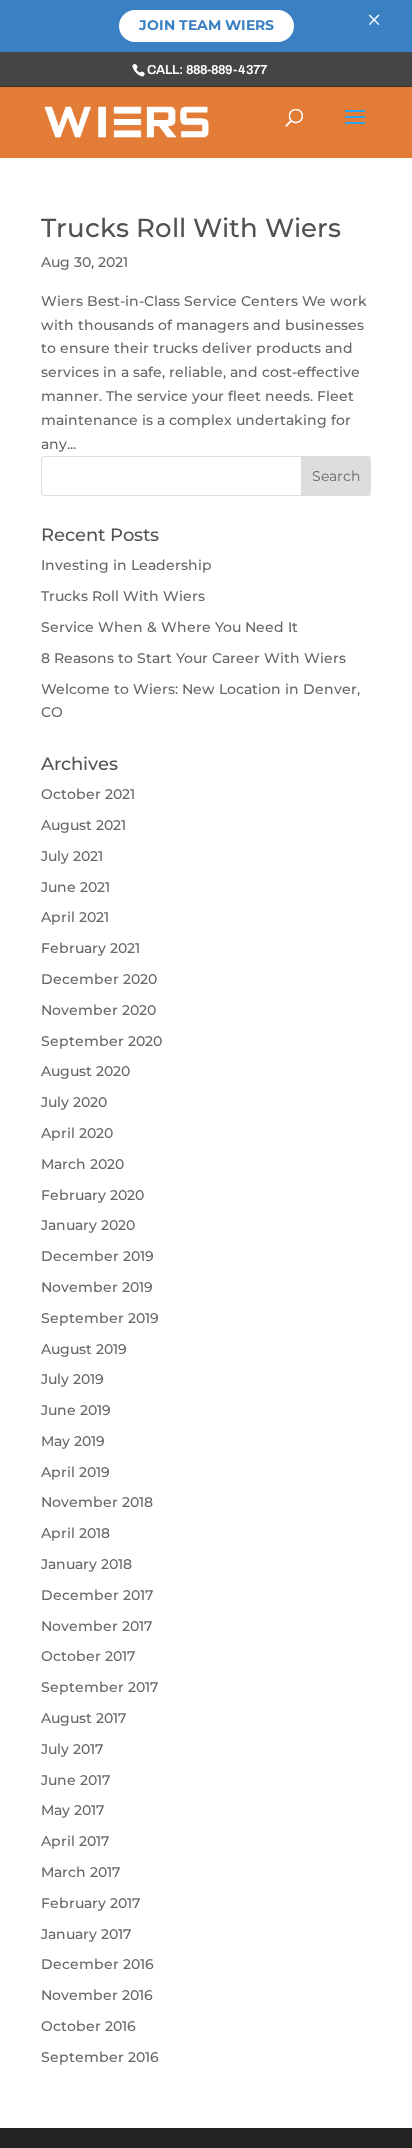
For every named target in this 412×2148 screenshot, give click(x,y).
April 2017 (75, 1841)
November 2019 (97, 1287)
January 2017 (86, 1934)
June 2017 (75, 1780)
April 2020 (77, 1133)
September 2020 (101, 1041)
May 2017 (72, 1810)
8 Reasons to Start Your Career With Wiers (193, 658)
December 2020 (99, 979)
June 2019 (76, 1410)
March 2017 (80, 1872)
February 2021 (90, 948)
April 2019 (75, 1472)
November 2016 (97, 1995)
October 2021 (88, 794)
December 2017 (97, 1595)
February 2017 (90, 1903)
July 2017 (72, 1749)
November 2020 (98, 1010)
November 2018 (97, 1502)
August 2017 (83, 1718)
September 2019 (100, 1318)
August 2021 (83, 825)
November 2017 (96, 1626)
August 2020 (85, 1071)
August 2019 (84, 1349)
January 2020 (88, 1225)
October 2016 (88, 2026)
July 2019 (72, 1379)
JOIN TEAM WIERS (206, 25)
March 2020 (82, 1164)
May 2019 (73, 1441)
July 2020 (74, 1102)
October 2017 (88, 1656)
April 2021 (75, 917)
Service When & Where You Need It (169, 627)
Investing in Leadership (126, 565)
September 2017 (99, 1687)
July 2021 (72, 856)
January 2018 (86, 1564)
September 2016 (100, 2057)
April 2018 (75, 1533)
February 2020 (92, 1195)
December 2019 (97, 1256)
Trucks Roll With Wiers (191, 228)
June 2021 (75, 887)
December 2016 (97, 1964)
